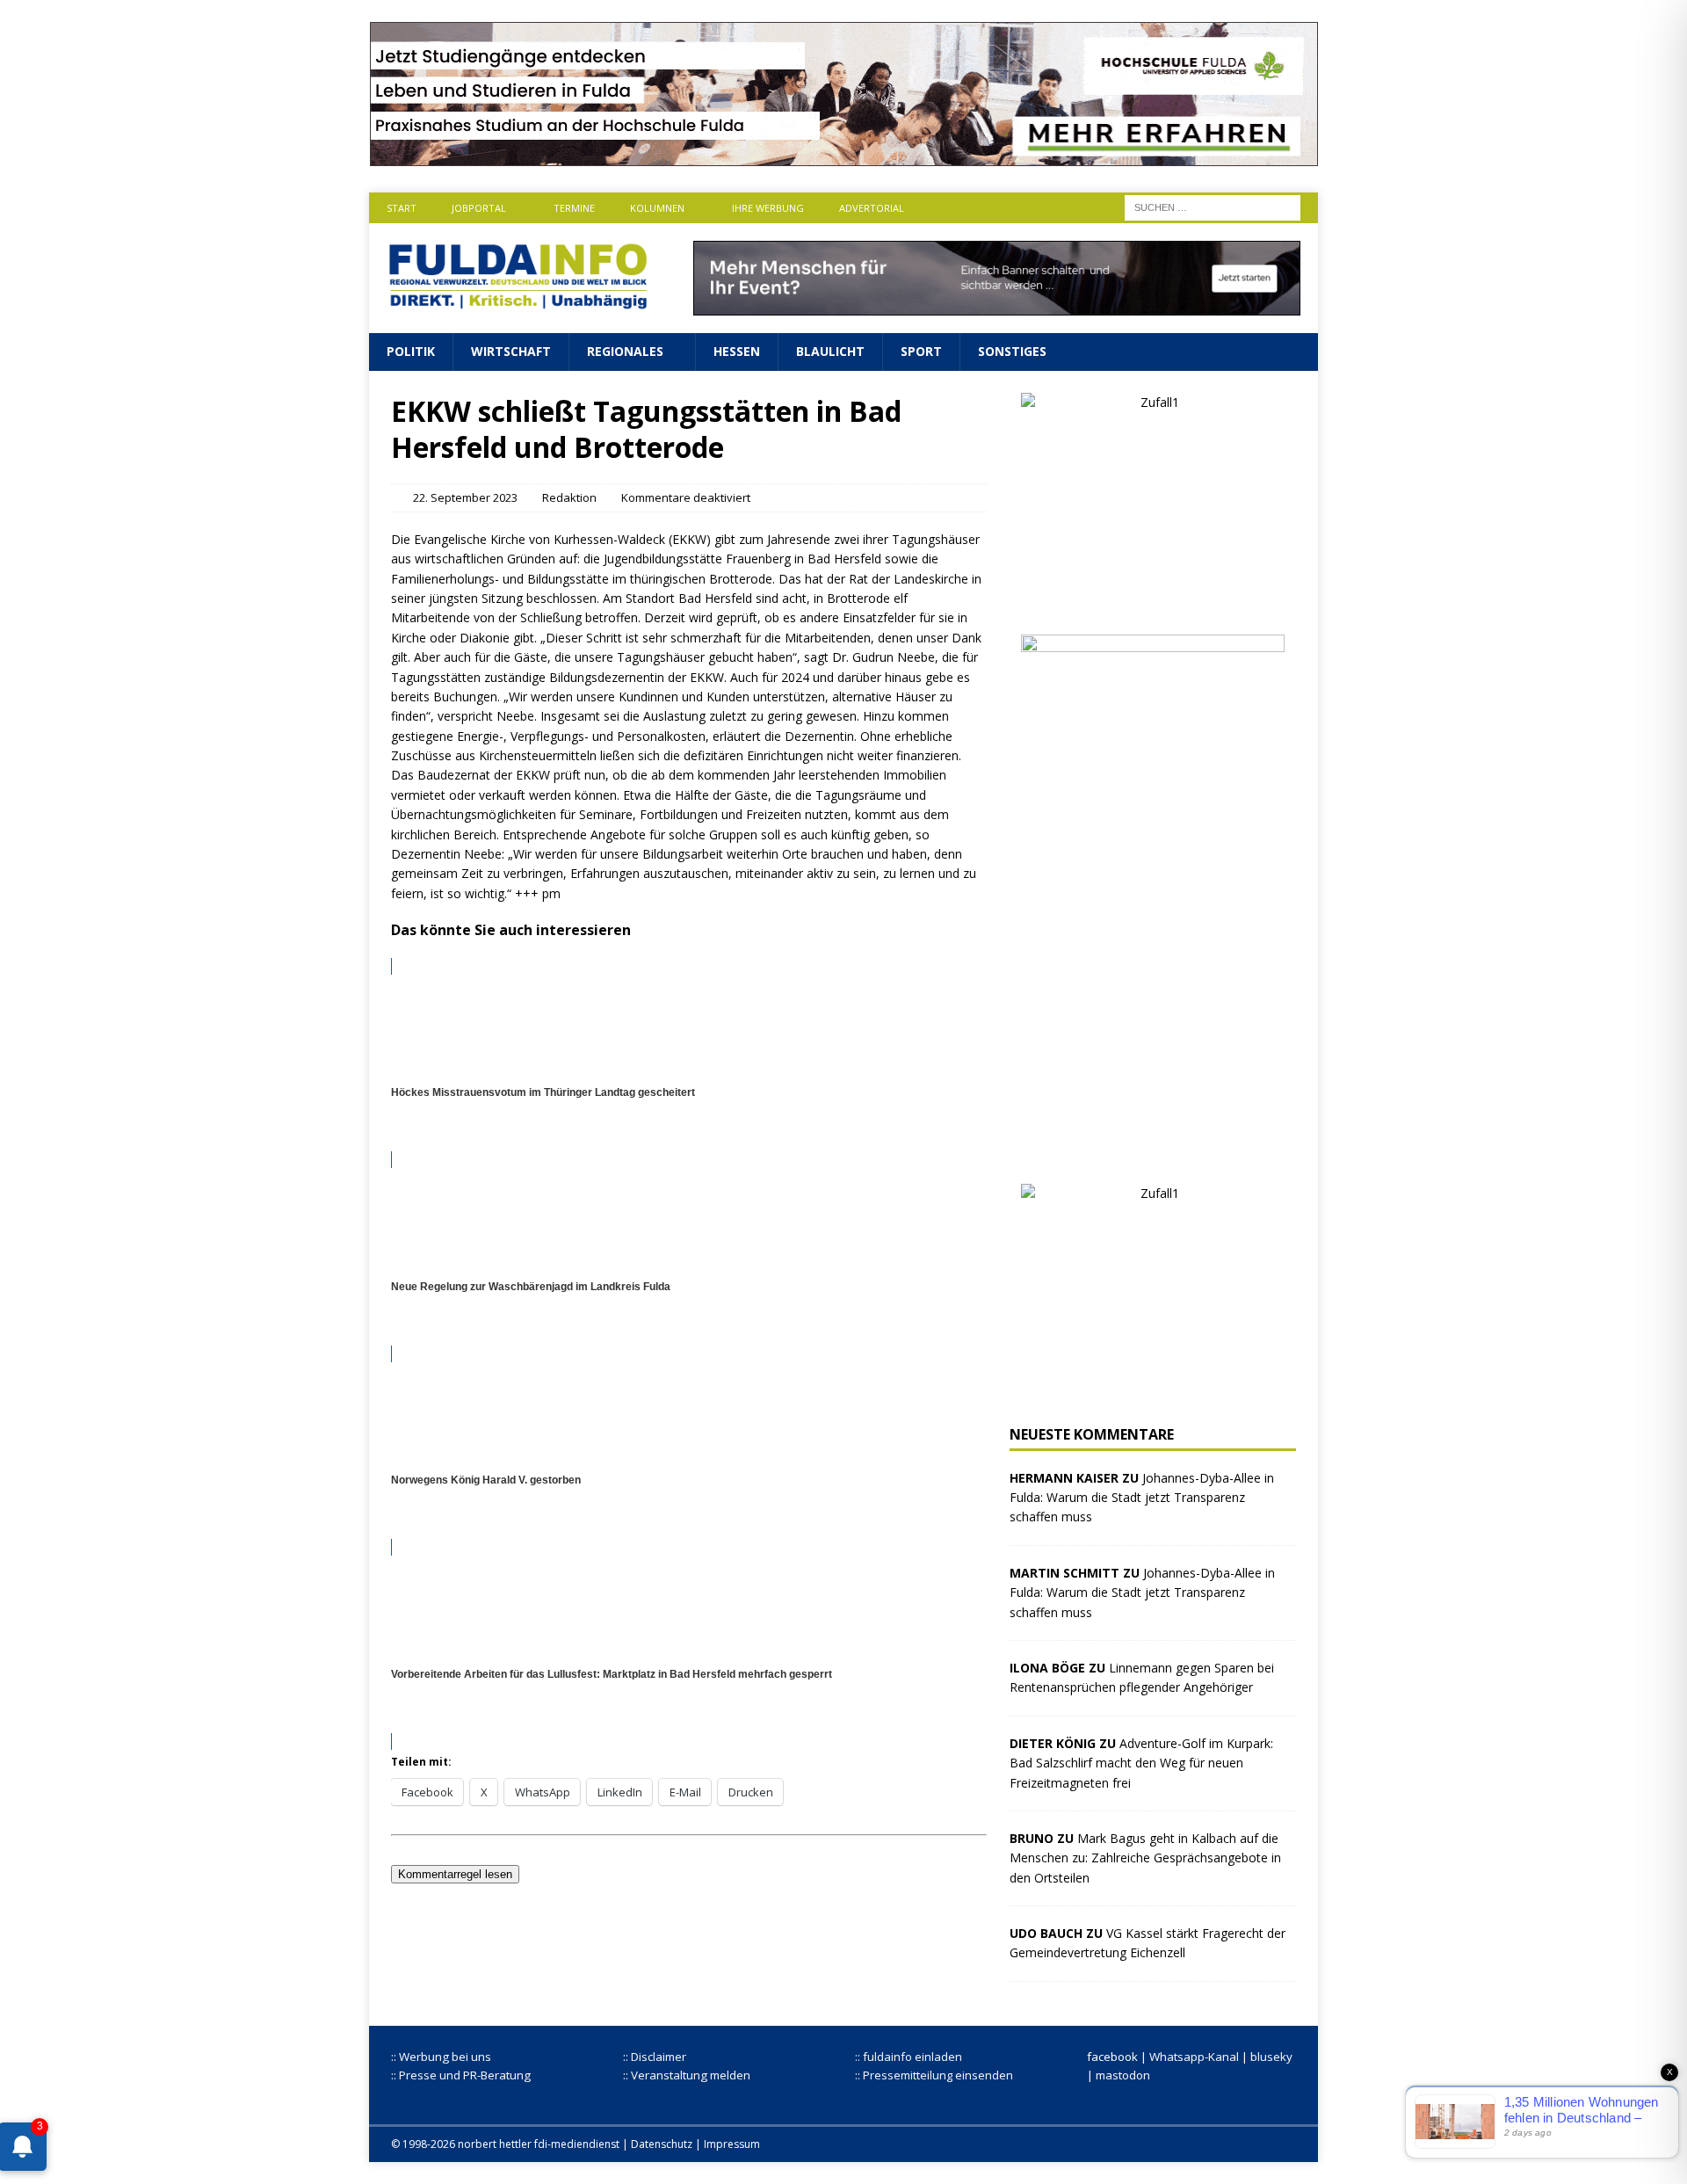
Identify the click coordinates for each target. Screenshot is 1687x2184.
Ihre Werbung (768, 208)
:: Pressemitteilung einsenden (934, 2075)
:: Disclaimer (655, 2057)
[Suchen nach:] (1213, 206)
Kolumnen (657, 208)
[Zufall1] (1153, 602)
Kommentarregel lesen (455, 1874)
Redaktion (569, 497)
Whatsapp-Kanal (1194, 2057)
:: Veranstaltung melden (687, 2075)
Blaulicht (830, 351)
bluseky (1271, 2057)
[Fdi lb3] (997, 305)
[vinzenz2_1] (1153, 1151)
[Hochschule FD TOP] (844, 156)
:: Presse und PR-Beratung (461, 2075)
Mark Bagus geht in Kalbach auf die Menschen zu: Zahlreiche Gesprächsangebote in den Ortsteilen (1145, 1858)
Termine (574, 208)
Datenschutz (662, 2144)
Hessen (737, 351)
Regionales (625, 351)
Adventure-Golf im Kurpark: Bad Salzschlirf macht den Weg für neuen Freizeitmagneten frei (1141, 1763)
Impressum (732, 2144)
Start (402, 208)
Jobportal (479, 208)
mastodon (1123, 2075)
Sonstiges (1012, 351)
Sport (921, 351)
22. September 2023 (465, 497)
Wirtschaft (511, 351)
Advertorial (872, 208)
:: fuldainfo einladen (909, 2057)
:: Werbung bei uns (441, 2057)
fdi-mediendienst (577, 2144)
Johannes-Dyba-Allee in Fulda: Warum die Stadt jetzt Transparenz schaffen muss (1142, 1498)
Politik (411, 351)
